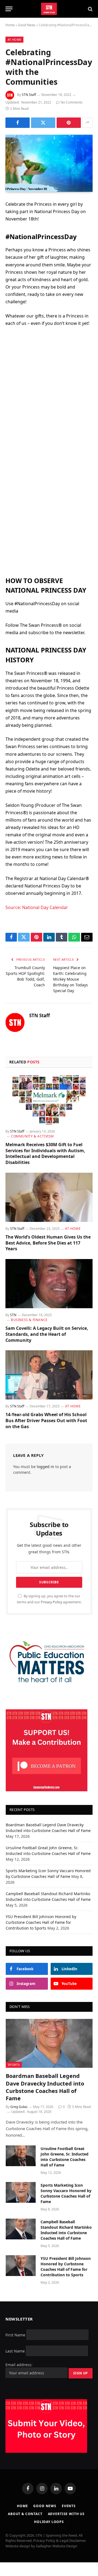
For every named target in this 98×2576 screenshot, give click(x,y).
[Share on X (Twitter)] (43, 123)
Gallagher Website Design (57, 2546)
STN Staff (29, 95)
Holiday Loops (49, 2522)
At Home (14, 39)
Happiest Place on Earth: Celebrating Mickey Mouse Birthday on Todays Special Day (71, 979)
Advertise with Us (66, 2514)
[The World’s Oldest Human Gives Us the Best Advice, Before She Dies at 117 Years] (49, 1197)
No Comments (72, 102)
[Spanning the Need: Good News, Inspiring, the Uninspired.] (49, 9)
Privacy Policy (51, 1602)
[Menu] (9, 9)
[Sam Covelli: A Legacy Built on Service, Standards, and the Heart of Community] (49, 1284)
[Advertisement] (49, 388)
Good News (27, 25)
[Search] (90, 9)
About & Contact (25, 2514)
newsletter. (74, 633)
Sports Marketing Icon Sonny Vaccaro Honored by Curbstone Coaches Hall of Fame (66, 2193)
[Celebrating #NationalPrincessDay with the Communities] (49, 163)
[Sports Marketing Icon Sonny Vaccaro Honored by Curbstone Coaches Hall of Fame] (21, 2192)
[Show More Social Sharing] (87, 123)
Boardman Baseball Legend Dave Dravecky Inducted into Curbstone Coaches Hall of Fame (45, 2087)
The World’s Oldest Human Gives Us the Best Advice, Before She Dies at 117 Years (48, 1243)
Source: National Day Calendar (37, 907)
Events (69, 2506)
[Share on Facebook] (18, 123)
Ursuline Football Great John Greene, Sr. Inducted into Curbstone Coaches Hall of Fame (65, 2157)
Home (10, 25)
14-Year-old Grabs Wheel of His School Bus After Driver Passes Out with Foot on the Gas (46, 1421)
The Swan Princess (25, 673)
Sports (14, 2065)
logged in (45, 1467)
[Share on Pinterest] (69, 123)
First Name (15, 2335)
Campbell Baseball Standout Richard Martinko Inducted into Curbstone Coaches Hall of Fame (66, 2230)
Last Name (15, 2351)
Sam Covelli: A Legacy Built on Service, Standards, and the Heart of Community (47, 1334)
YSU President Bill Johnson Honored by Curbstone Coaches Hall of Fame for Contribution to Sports (41, 1922)
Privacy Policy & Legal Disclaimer (59, 2540)
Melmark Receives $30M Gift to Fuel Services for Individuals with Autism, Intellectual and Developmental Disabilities (45, 1153)
